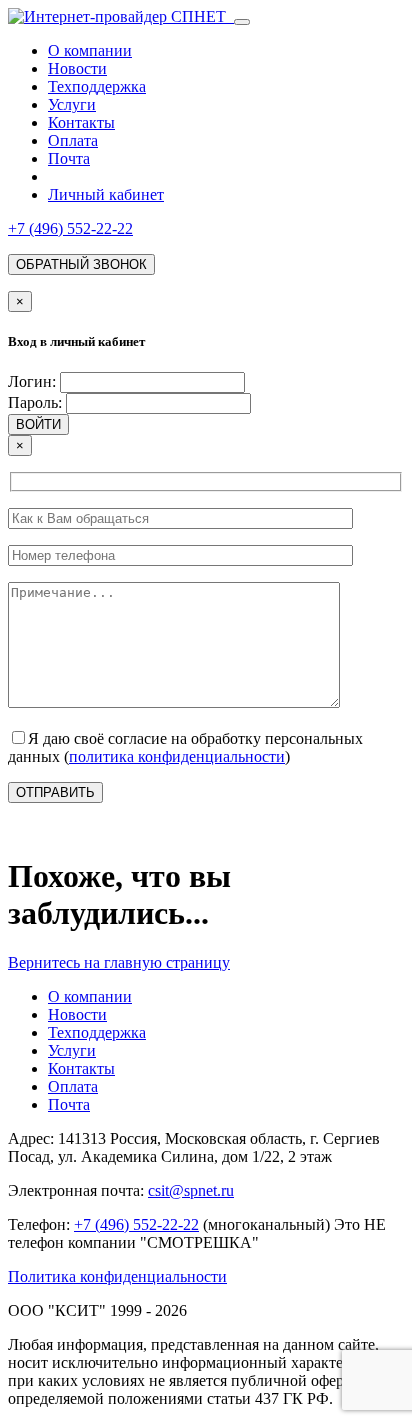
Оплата (73, 140)
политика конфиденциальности (177, 756)
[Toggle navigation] (242, 22)
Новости (77, 68)
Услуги (72, 104)
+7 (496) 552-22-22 (70, 228)
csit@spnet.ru (191, 1190)
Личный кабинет (106, 194)
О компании (90, 50)
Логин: (32, 381)
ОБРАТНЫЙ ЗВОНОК (81, 264)
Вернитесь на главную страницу (119, 962)
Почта (69, 158)
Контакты (81, 122)
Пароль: (35, 402)
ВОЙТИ (38, 424)
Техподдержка (97, 86)
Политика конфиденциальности (117, 1276)
